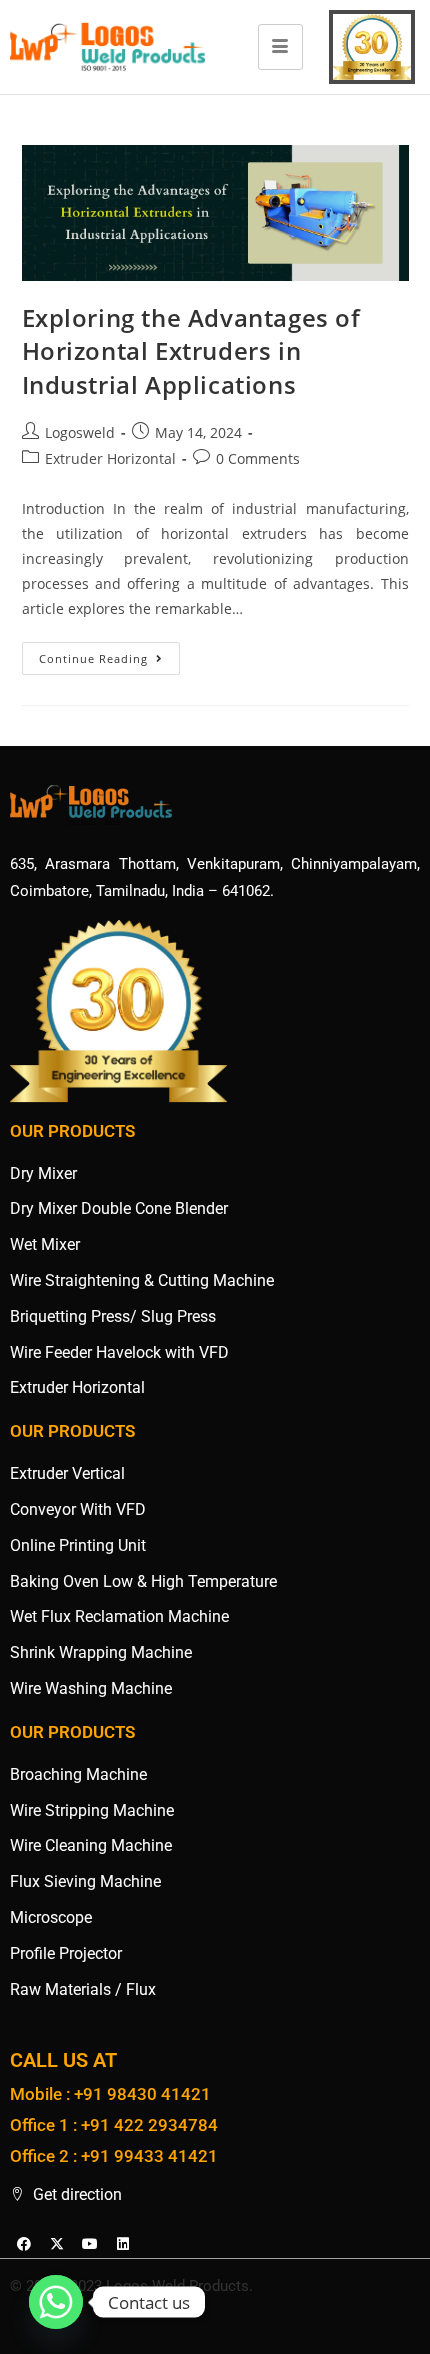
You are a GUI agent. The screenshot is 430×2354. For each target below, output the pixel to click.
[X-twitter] (57, 2244)
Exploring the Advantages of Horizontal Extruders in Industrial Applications (191, 351)
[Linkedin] (123, 2244)
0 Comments (258, 458)
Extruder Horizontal (110, 458)
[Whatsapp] (56, 2302)
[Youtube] (90, 2244)
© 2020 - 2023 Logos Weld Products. (131, 2286)
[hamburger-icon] (280, 47)
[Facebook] (24, 2244)
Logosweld (80, 432)
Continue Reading (109, 654)
